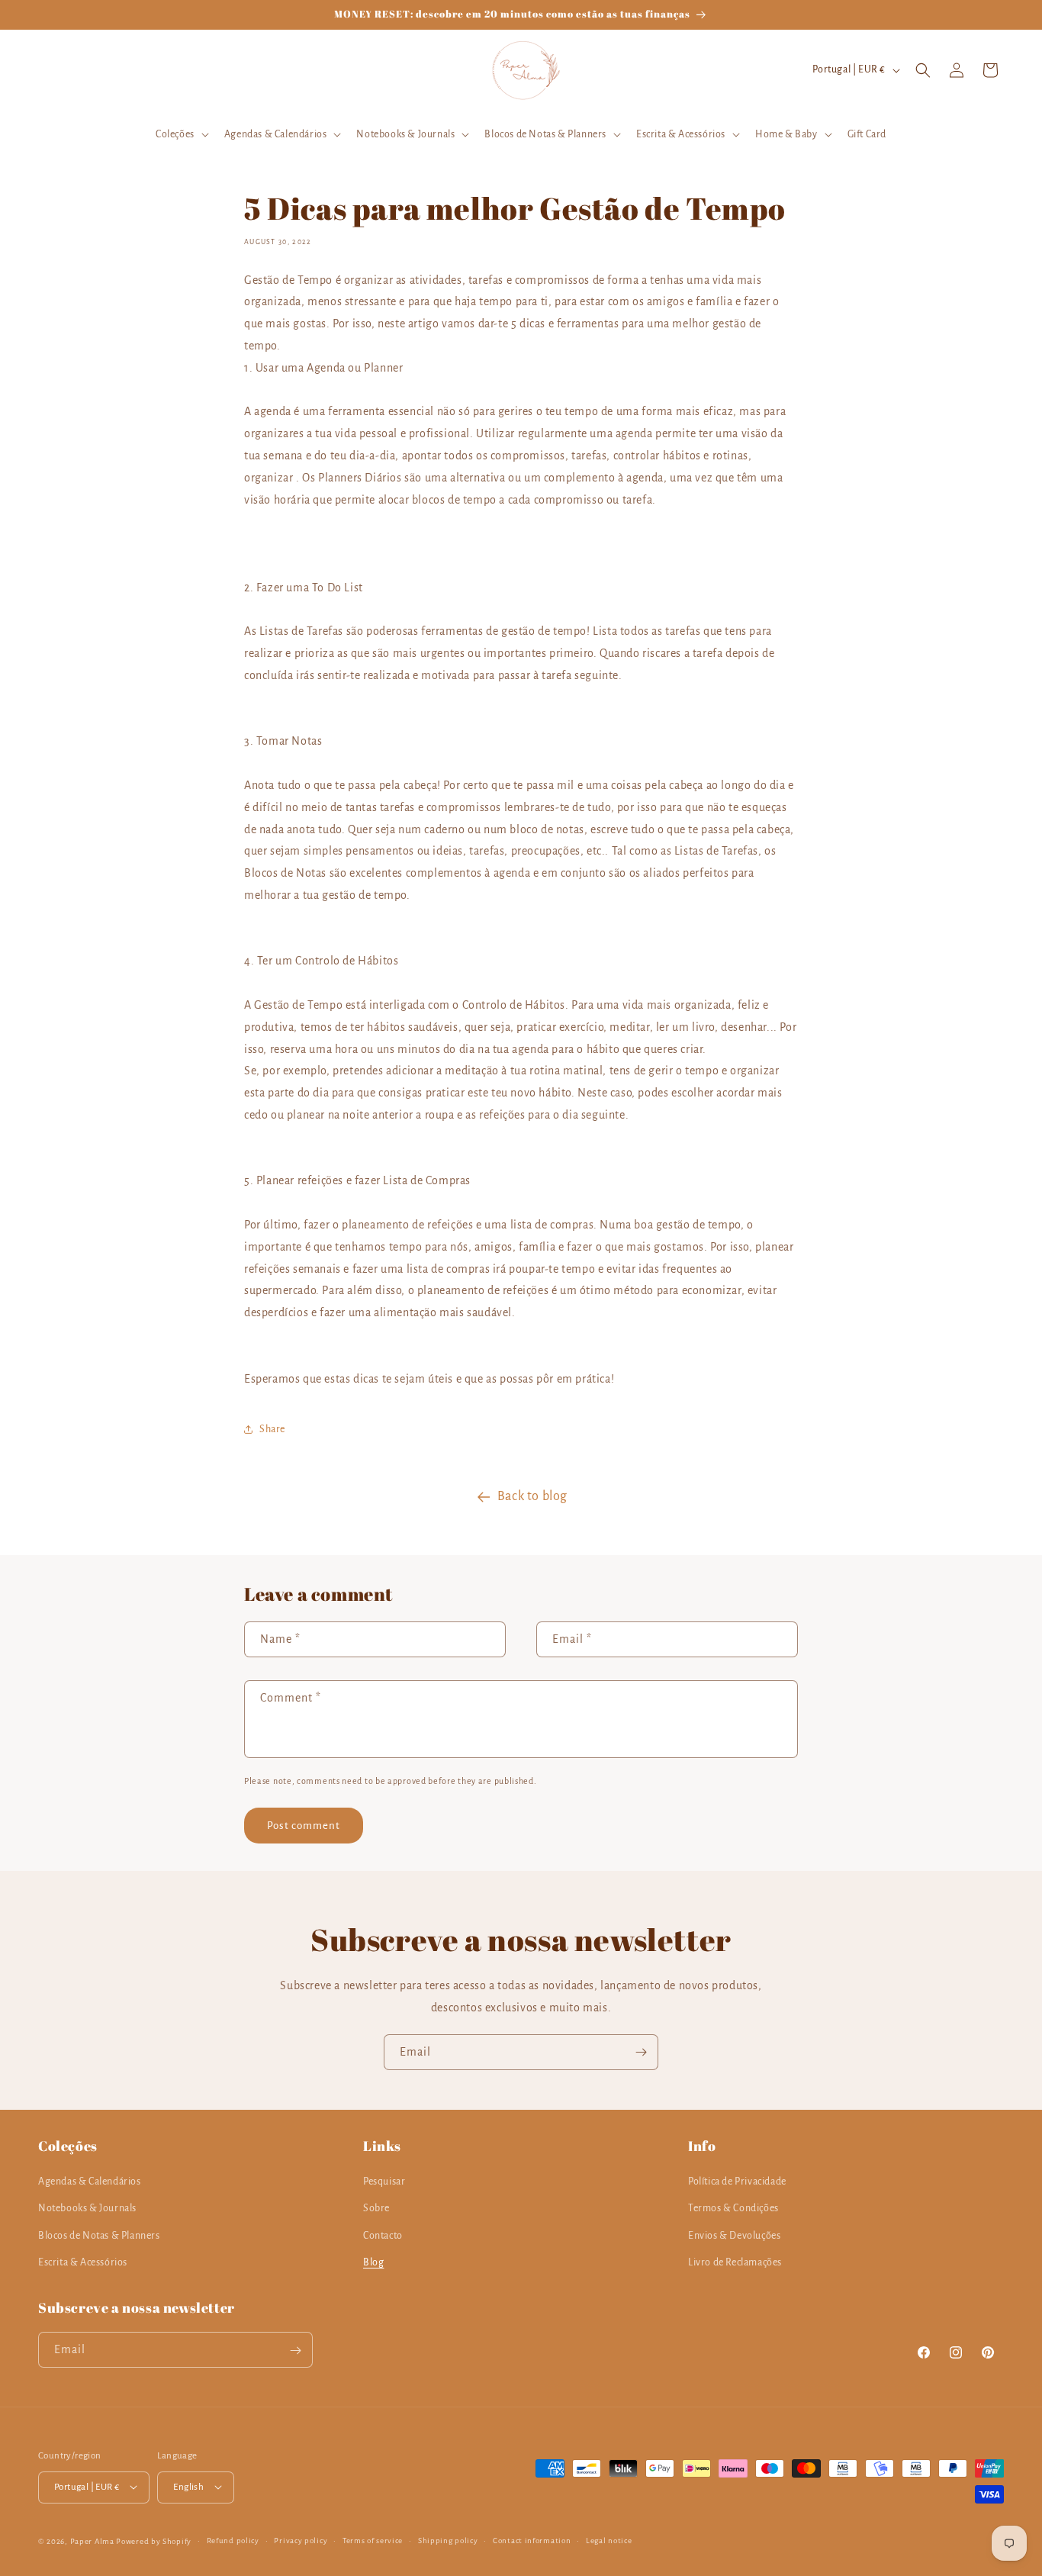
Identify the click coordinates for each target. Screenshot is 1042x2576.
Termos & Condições (733, 2209)
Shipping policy (448, 2540)
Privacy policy (301, 2540)
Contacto (383, 2236)
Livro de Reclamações (735, 2262)
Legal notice (609, 2540)
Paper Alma (92, 2541)
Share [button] (272, 1429)
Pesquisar (384, 2182)
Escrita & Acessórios (83, 2262)
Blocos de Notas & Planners (99, 2236)
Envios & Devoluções (734, 2236)
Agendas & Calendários (90, 2182)
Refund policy (233, 2540)
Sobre (376, 2209)
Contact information (532, 2540)
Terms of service (373, 2540)
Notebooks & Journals (87, 2209)
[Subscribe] (641, 2052)
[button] (181, 134)
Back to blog (532, 1496)
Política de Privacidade (737, 2182)
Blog (373, 2262)
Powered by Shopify (154, 2541)
